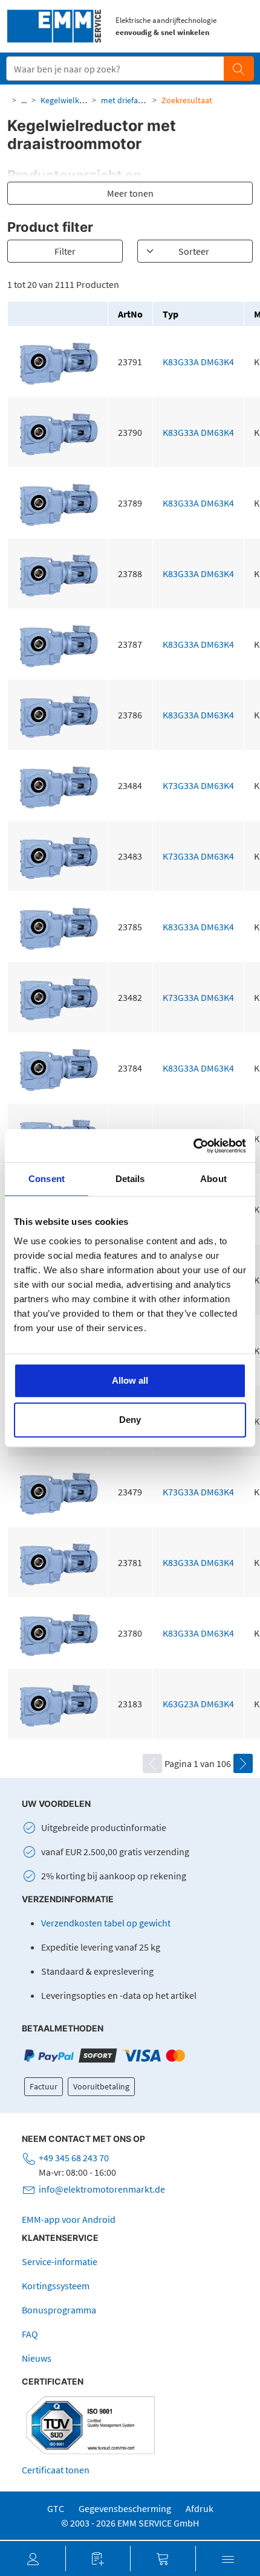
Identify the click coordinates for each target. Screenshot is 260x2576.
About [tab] (213, 1179)
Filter (65, 251)
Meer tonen (130, 193)
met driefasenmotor (137, 100)
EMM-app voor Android (69, 2219)
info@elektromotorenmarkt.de (102, 2189)
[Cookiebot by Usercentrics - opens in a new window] (193, 1146)
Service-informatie (60, 2261)
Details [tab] (130, 1179)
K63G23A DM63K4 (198, 1704)
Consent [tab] (47, 1179)
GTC (56, 2508)
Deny (130, 1420)
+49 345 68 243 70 (74, 2158)
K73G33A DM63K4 (198, 785)
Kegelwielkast (65, 100)
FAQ (30, 2334)
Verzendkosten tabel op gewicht (106, 1923)
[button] (33, 2558)
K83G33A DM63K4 (198, 362)
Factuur (44, 2086)
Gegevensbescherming (125, 2508)
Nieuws (37, 2358)
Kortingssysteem (56, 2286)
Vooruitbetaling (101, 2086)
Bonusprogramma (59, 2310)
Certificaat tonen (56, 2470)
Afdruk (200, 2508)
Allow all (130, 1380)
